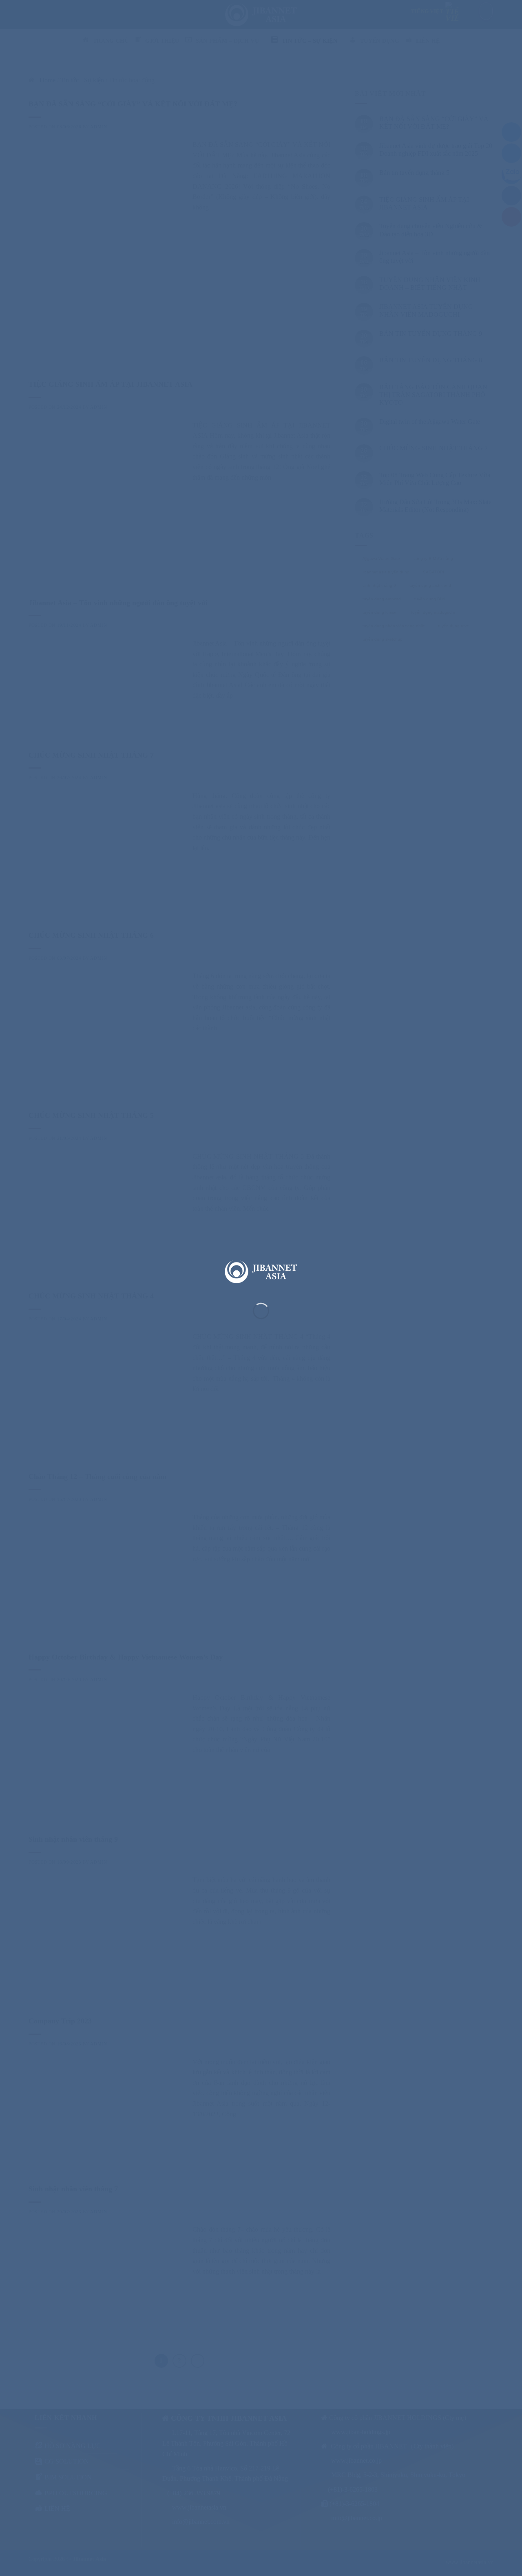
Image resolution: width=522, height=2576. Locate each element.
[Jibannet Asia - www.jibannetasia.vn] (261, 1271)
